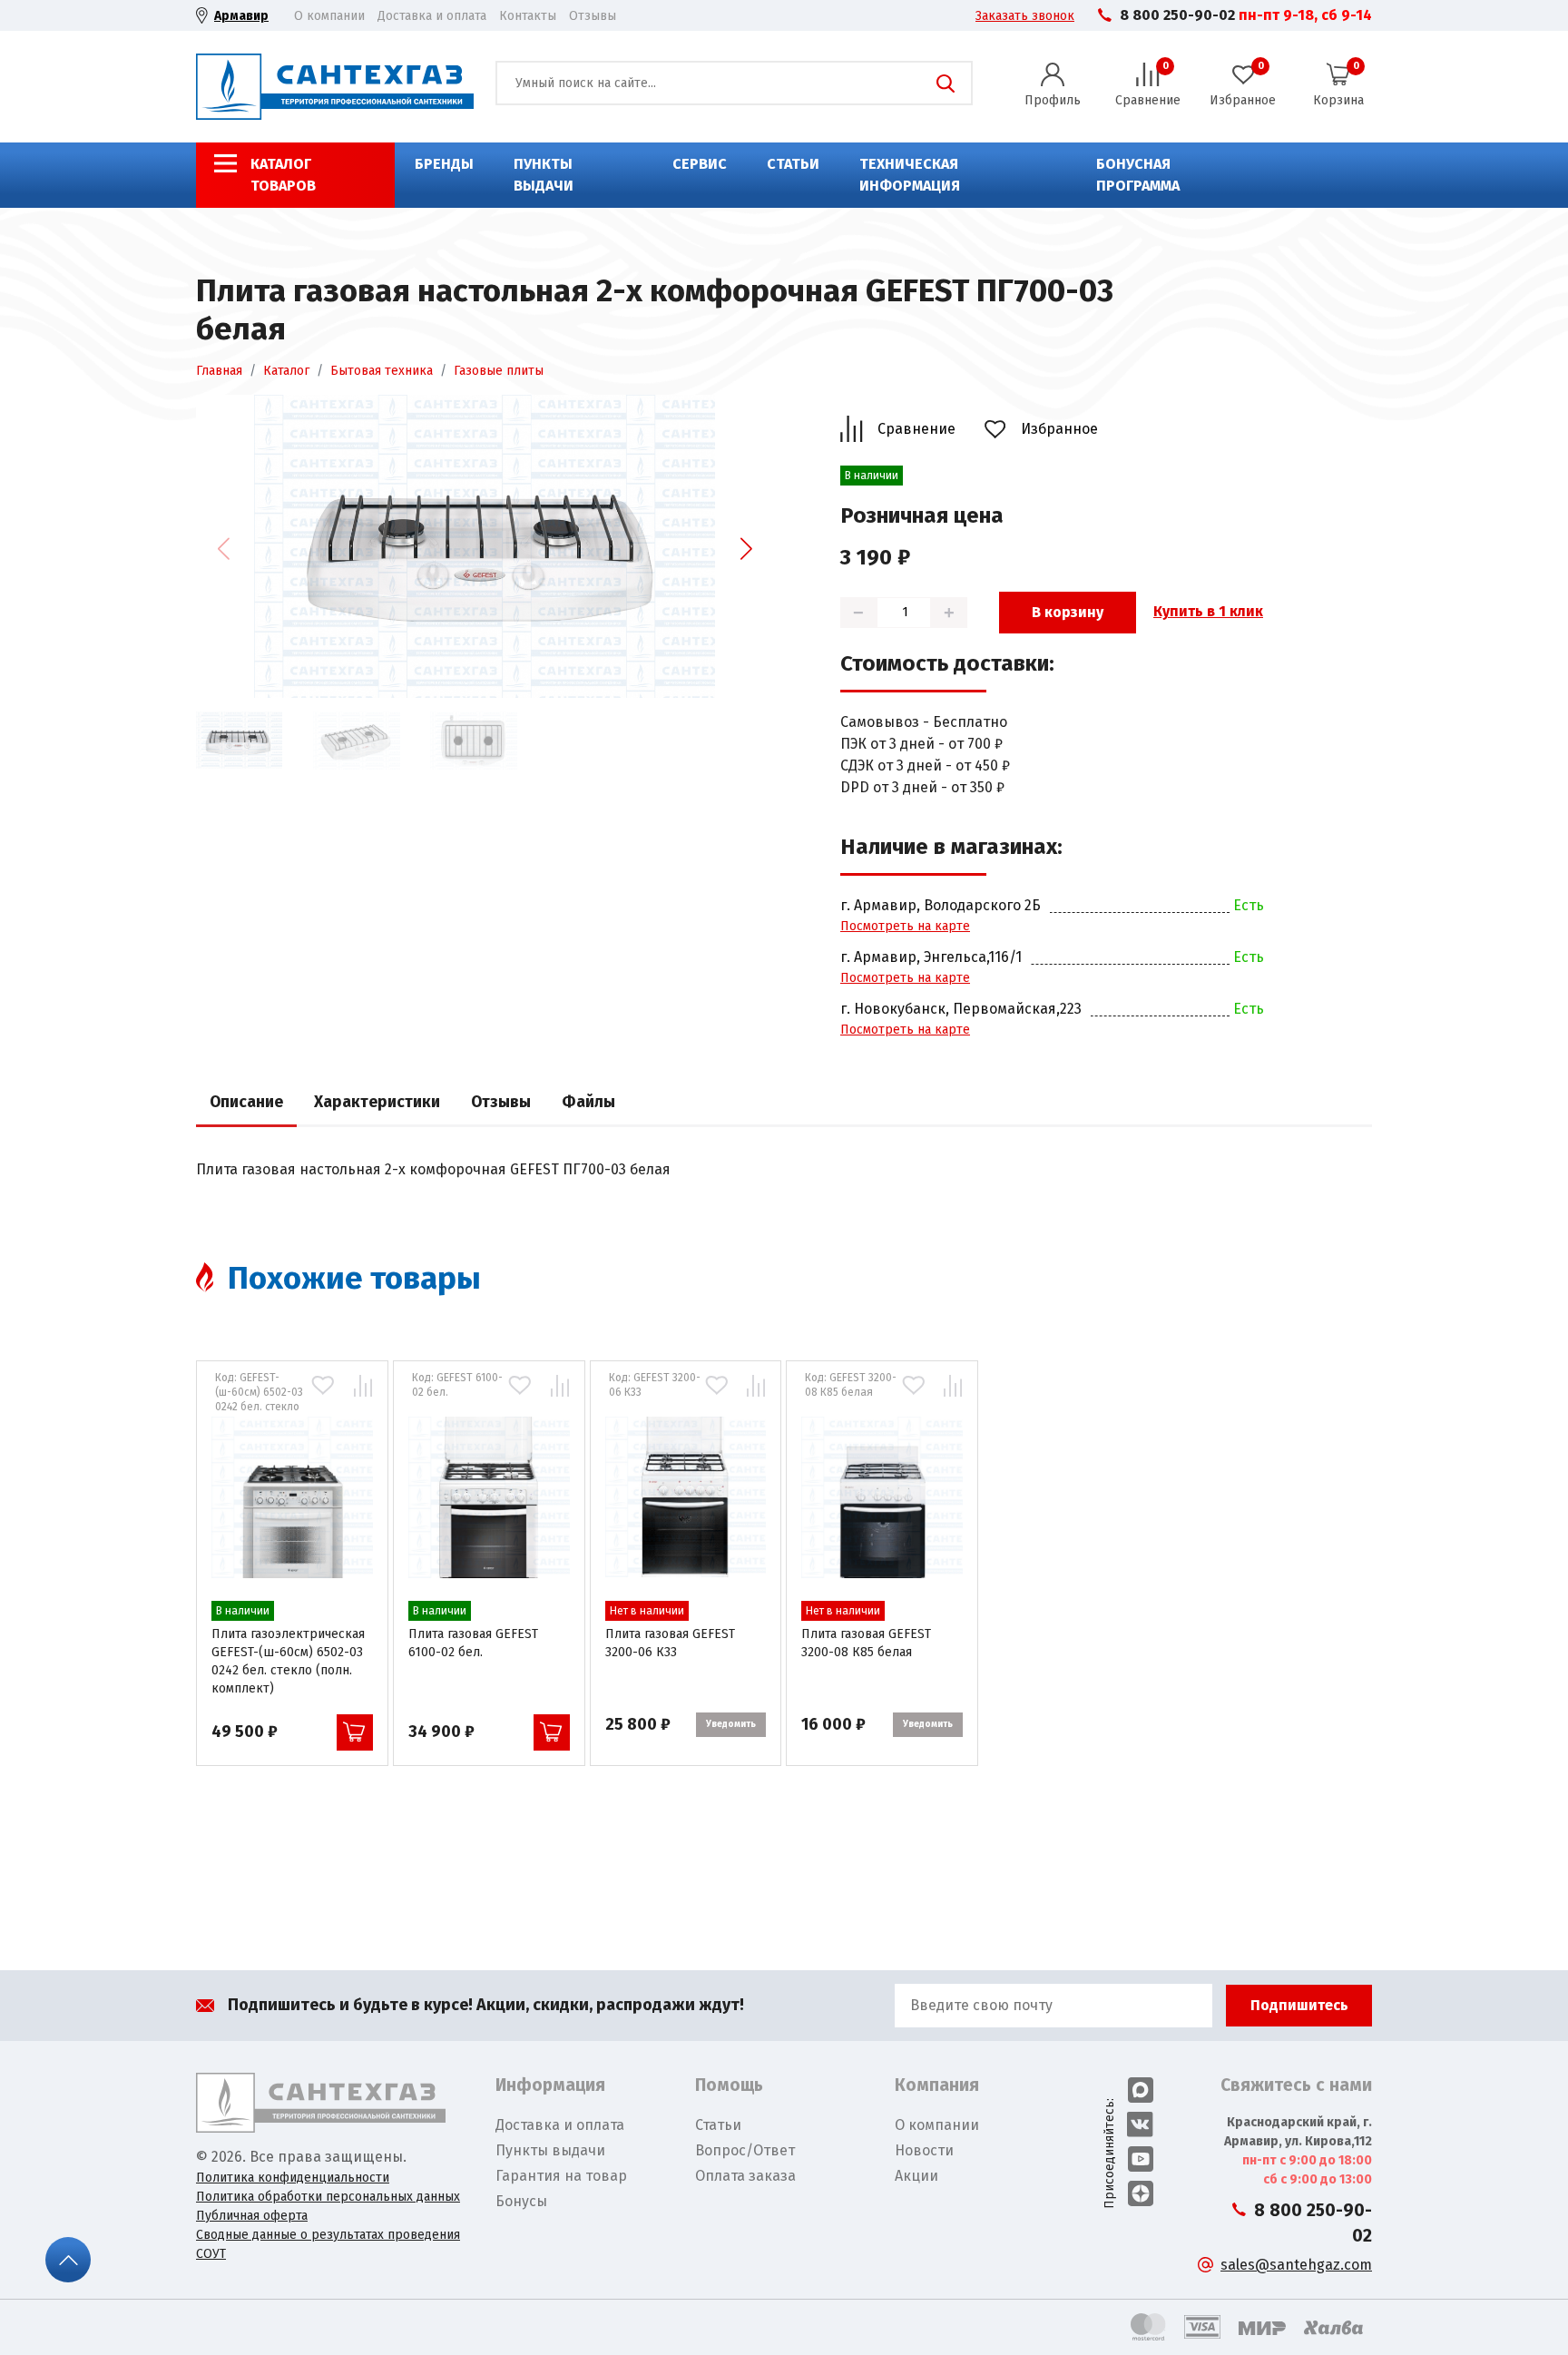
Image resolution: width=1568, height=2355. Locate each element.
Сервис (700, 164)
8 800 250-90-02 (1177, 15)
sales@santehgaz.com (1296, 2265)
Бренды (444, 164)
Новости (924, 2150)
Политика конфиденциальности (293, 2178)
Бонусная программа (1138, 175)
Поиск (946, 83)
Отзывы (593, 16)
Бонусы (521, 2201)
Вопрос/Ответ (745, 2150)
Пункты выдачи (544, 175)
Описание (246, 1102)
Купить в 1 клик (1208, 611)
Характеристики (377, 1102)
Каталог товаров (283, 175)
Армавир (241, 16)
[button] (746, 549)
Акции (916, 2176)
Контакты (528, 16)
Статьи (793, 164)
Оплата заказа (745, 2176)
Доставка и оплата (432, 16)
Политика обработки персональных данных (328, 2197)
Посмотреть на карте (905, 926)
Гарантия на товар (561, 2176)
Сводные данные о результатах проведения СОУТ (328, 2244)
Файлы (588, 1102)
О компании (329, 16)
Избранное (1059, 429)
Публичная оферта (252, 2216)
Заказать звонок (1025, 16)
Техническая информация (910, 175)
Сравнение (916, 429)
